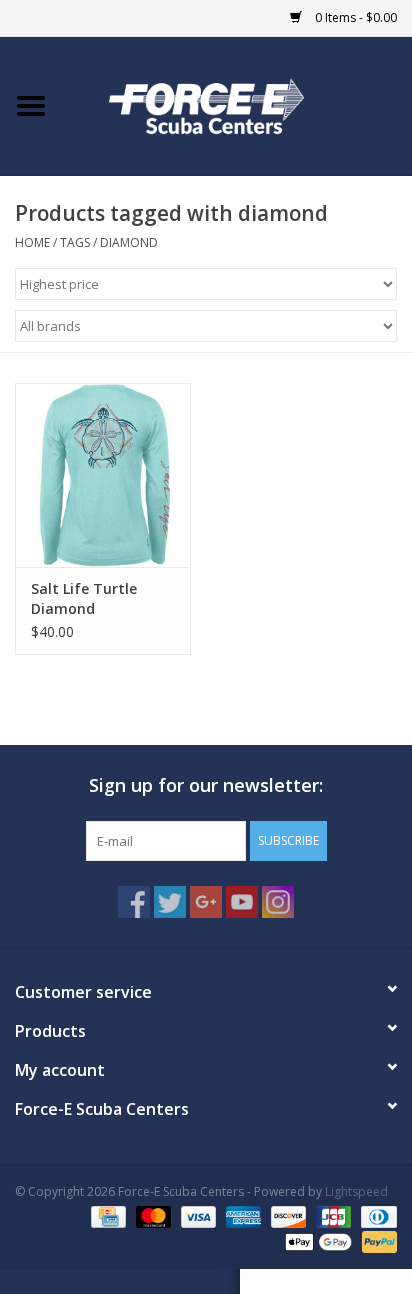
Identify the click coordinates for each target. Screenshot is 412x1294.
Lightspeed (356, 1191)
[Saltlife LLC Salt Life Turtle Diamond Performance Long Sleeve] (103, 475)
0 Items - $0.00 (354, 17)
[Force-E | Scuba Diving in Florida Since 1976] (237, 104)
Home (32, 242)
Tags (75, 242)
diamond (129, 242)
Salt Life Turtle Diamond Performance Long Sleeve (95, 599)
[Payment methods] (106, 1216)
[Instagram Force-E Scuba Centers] (278, 902)
